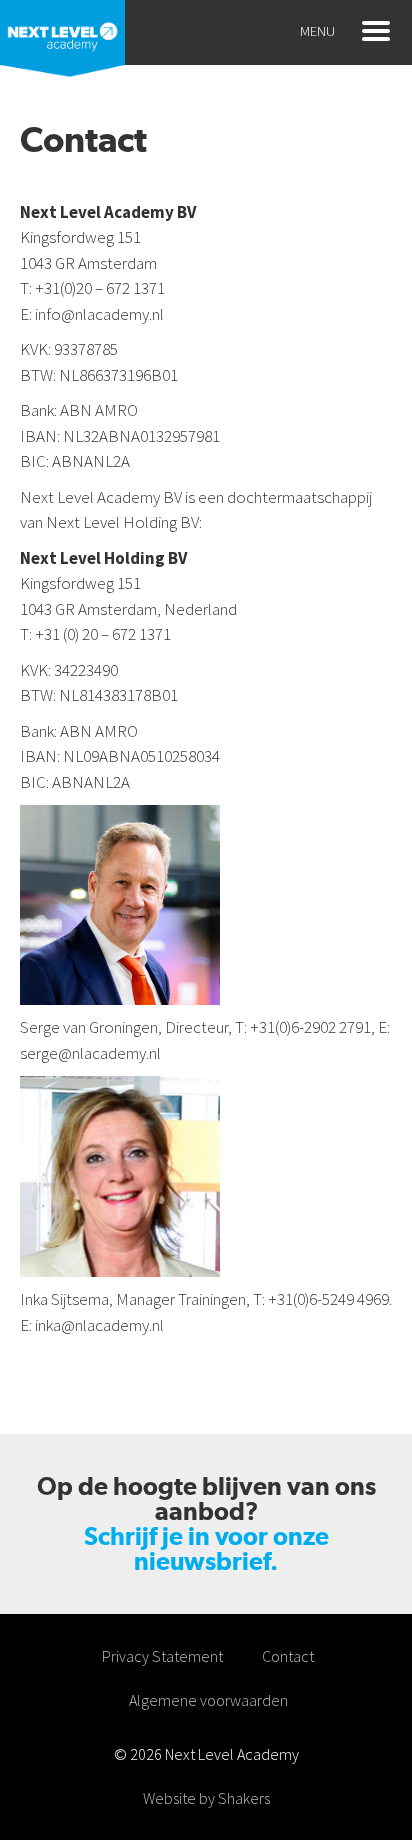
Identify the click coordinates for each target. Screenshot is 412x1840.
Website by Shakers (206, 1798)
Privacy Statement (162, 1656)
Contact (288, 1656)
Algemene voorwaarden (208, 1700)
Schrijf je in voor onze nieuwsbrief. (206, 1549)
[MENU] (376, 31)
